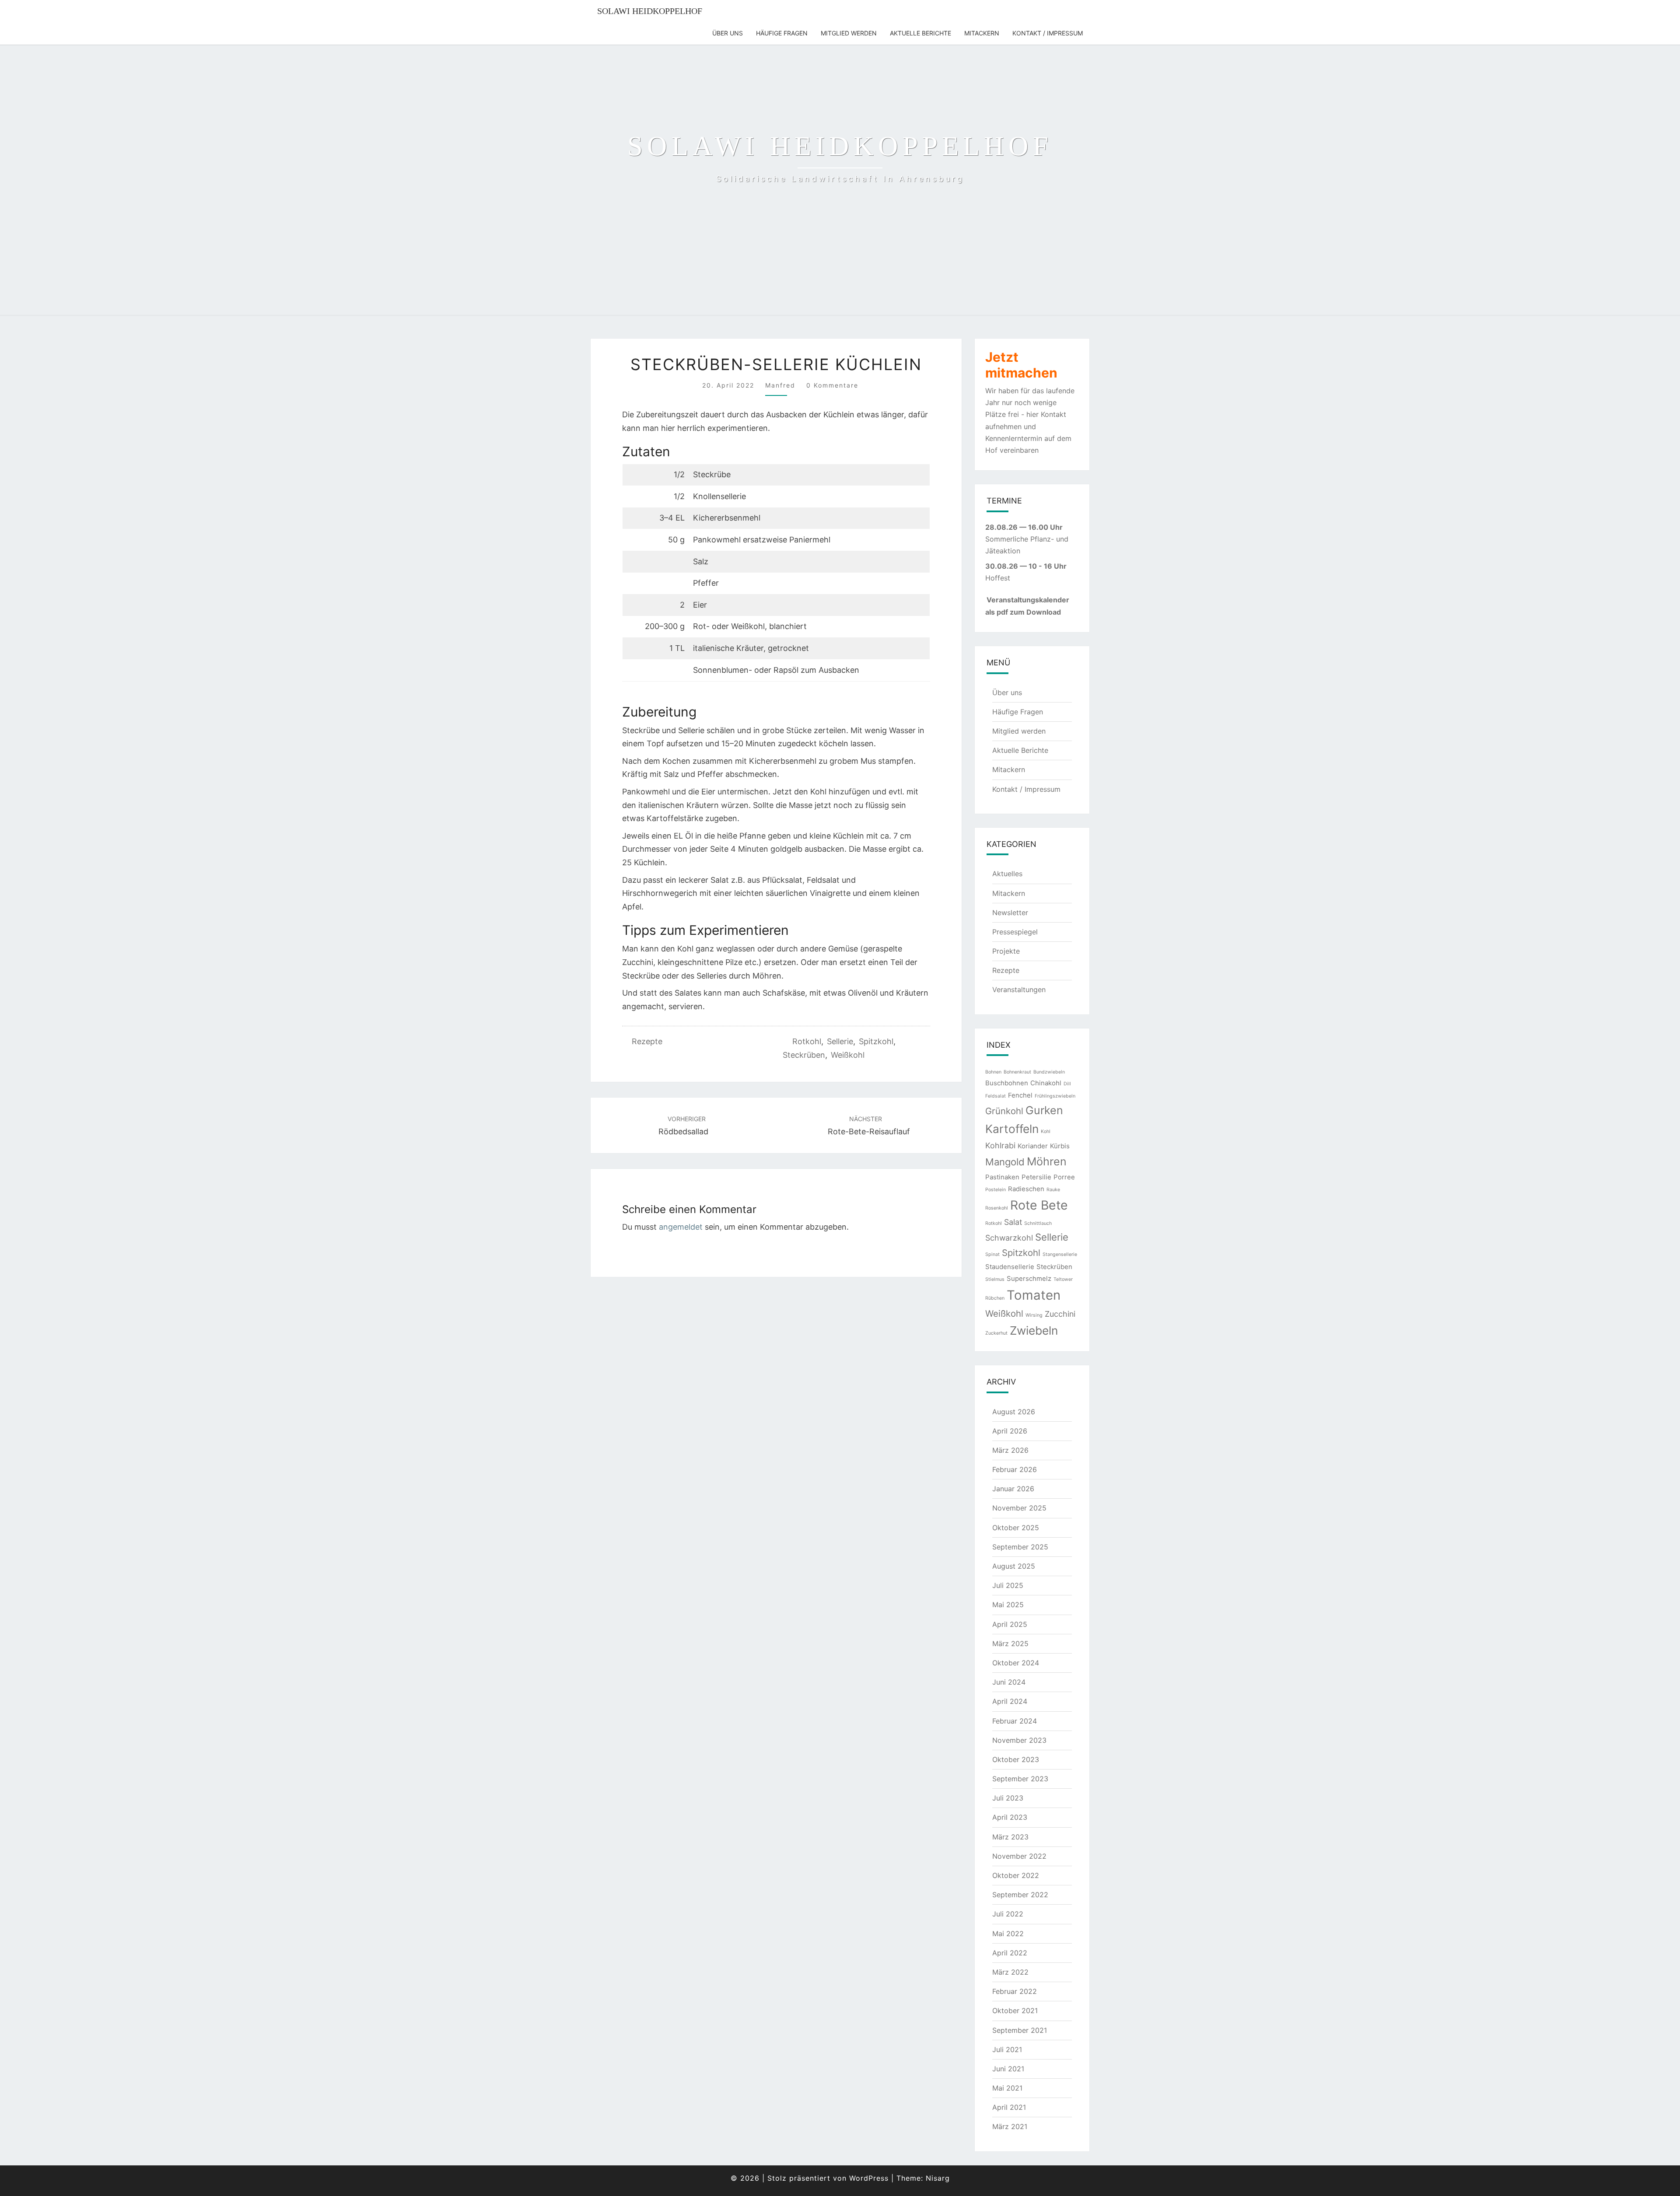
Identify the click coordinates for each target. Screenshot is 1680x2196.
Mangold (1005, 1162)
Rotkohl (807, 1041)
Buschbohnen (1007, 1083)
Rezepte (647, 1041)
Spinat (992, 1254)
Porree (1064, 1177)
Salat (1013, 1222)
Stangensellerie (1060, 1254)
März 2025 (1010, 1644)
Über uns (728, 33)
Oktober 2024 (1016, 1663)
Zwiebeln (1034, 1331)
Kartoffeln (1012, 1129)
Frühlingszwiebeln (1055, 1096)
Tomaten (1034, 1295)
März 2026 (1010, 1450)
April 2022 (1010, 1953)
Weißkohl (848, 1055)
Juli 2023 (1008, 1798)
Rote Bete (1039, 1205)
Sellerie (840, 1041)
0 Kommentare (832, 385)
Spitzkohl (876, 1041)
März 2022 (1010, 1972)
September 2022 (1020, 1895)
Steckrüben (804, 1055)
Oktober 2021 (1015, 2011)
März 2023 (1010, 1837)
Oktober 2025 (1016, 1528)
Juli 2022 (1008, 1914)
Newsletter (1010, 913)
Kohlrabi (1000, 1145)
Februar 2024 (1015, 1721)
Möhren (1047, 1161)
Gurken (1044, 1110)
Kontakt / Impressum (1048, 33)
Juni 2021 (1008, 2069)
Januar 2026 (1013, 1489)
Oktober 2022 (1016, 1875)
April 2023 (1010, 1817)
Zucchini (1060, 1314)
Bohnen (993, 1072)
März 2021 (1010, 2126)
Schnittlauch (1038, 1223)
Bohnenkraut (1017, 1072)
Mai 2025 (1008, 1605)
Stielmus (995, 1279)
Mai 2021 (1007, 2088)
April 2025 (1010, 1624)
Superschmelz (1029, 1278)
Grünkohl (1004, 1111)
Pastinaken (1002, 1177)
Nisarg (938, 2178)
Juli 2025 (1008, 1585)
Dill (1067, 1084)
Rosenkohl (997, 1208)
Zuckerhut (996, 1333)
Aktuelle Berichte (920, 33)
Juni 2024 (1009, 1682)
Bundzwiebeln (1049, 1072)
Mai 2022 (1008, 1934)
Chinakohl (1046, 1083)
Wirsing (1034, 1315)
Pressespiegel (1015, 932)
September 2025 (1020, 1547)
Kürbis (1060, 1146)
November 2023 (1019, 1740)
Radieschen (1026, 1189)
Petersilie (1036, 1177)
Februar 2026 (1015, 1469)
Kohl (1046, 1131)
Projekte (1006, 951)
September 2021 (1020, 2030)
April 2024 (1010, 1701)
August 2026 (1014, 1412)
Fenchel (1020, 1095)
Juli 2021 (1007, 2049)
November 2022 (1019, 1856)
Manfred (780, 385)
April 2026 (1010, 1431)
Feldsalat (996, 1096)
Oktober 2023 (1016, 1759)
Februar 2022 (1015, 1991)
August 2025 (1014, 1566)
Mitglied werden (849, 33)
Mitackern (982, 33)
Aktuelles (1007, 874)
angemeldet (681, 1227)
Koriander (1033, 1146)
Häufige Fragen (782, 33)
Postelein (996, 1190)
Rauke (1053, 1190)
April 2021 (1009, 2107)
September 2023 (1020, 1779)
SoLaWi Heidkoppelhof (650, 11)
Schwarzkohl (1009, 1238)
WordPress (869, 2178)
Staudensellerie (1010, 1267)
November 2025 (1019, 1508)
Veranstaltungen (1019, 990)
